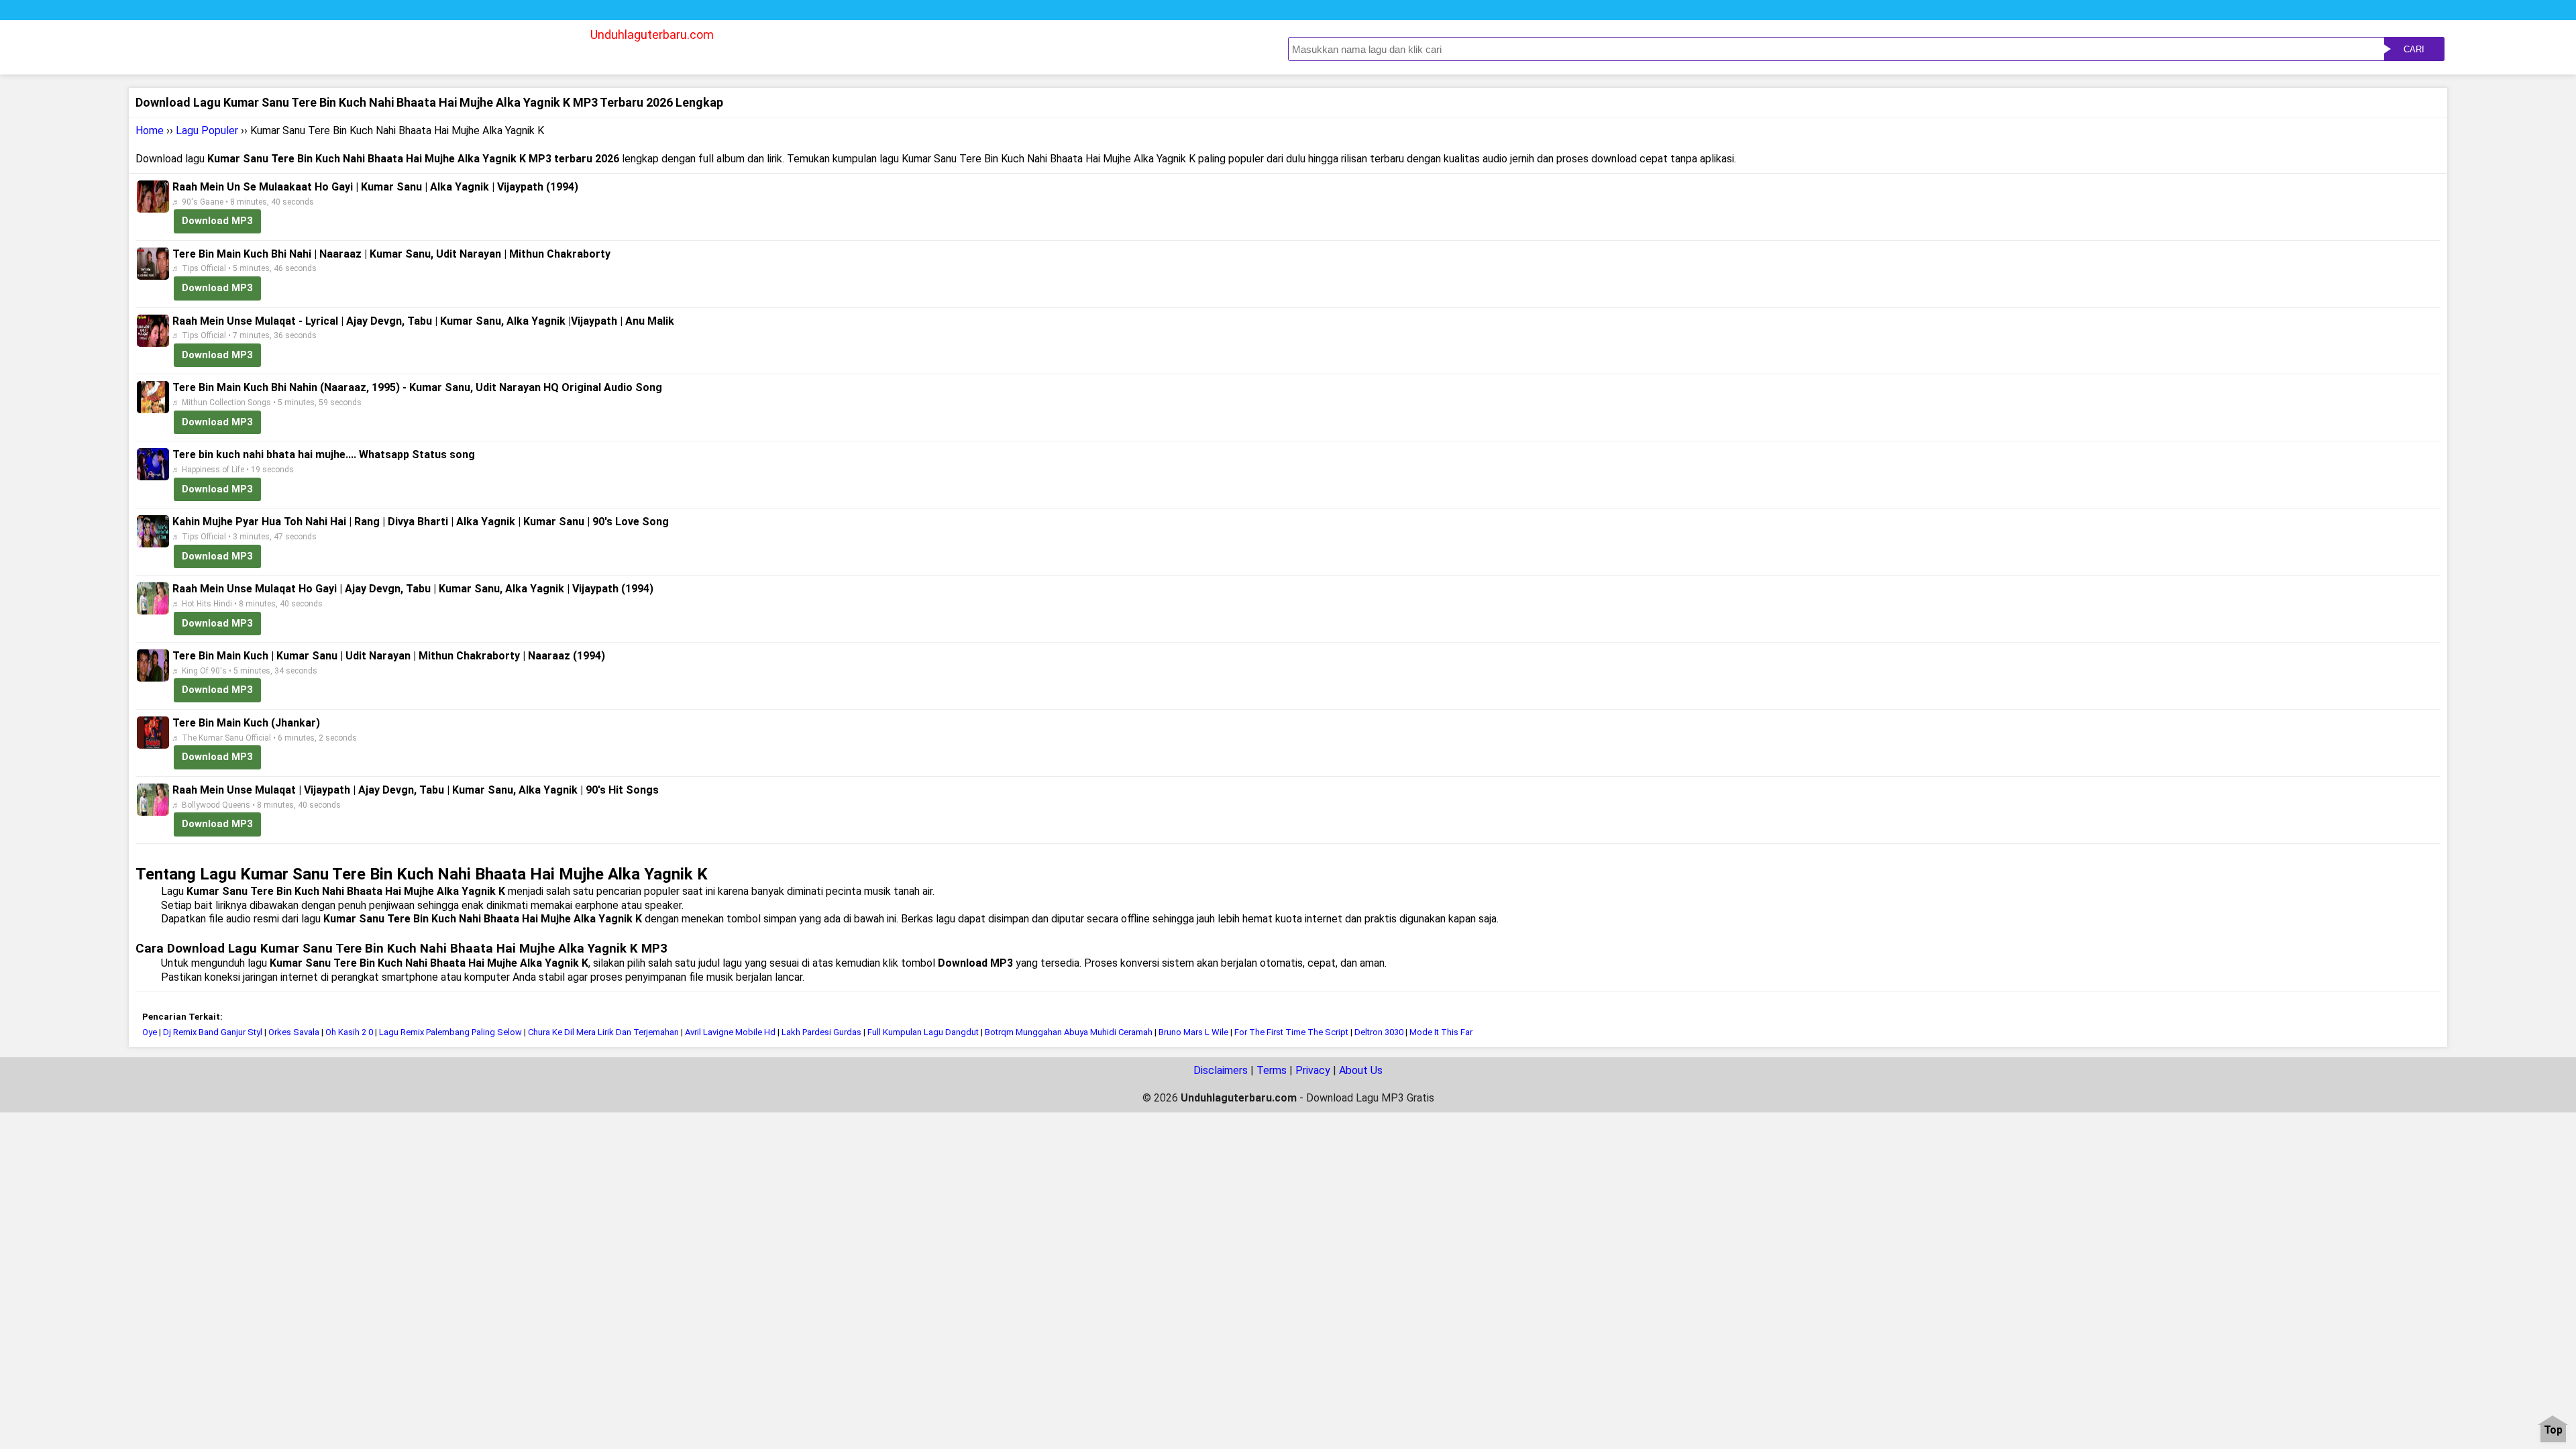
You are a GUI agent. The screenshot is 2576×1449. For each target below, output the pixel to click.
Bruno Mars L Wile (1193, 1032)
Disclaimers (1221, 1070)
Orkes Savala (294, 1032)
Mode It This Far (1441, 1032)
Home (150, 130)
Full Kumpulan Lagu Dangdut (923, 1032)
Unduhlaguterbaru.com (652, 35)
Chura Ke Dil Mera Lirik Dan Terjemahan (603, 1032)
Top (2553, 1431)
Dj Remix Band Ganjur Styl (213, 1032)
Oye (150, 1032)
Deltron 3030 (1379, 1032)
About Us (1361, 1070)
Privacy (1313, 1070)
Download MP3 (217, 221)
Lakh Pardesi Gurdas (821, 1032)
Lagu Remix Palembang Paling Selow (451, 1032)
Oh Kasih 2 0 (349, 1032)
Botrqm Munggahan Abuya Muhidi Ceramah (1069, 1032)
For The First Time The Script (1291, 1032)
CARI (2414, 49)
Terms (1272, 1070)
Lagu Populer (207, 130)
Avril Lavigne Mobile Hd (730, 1032)
